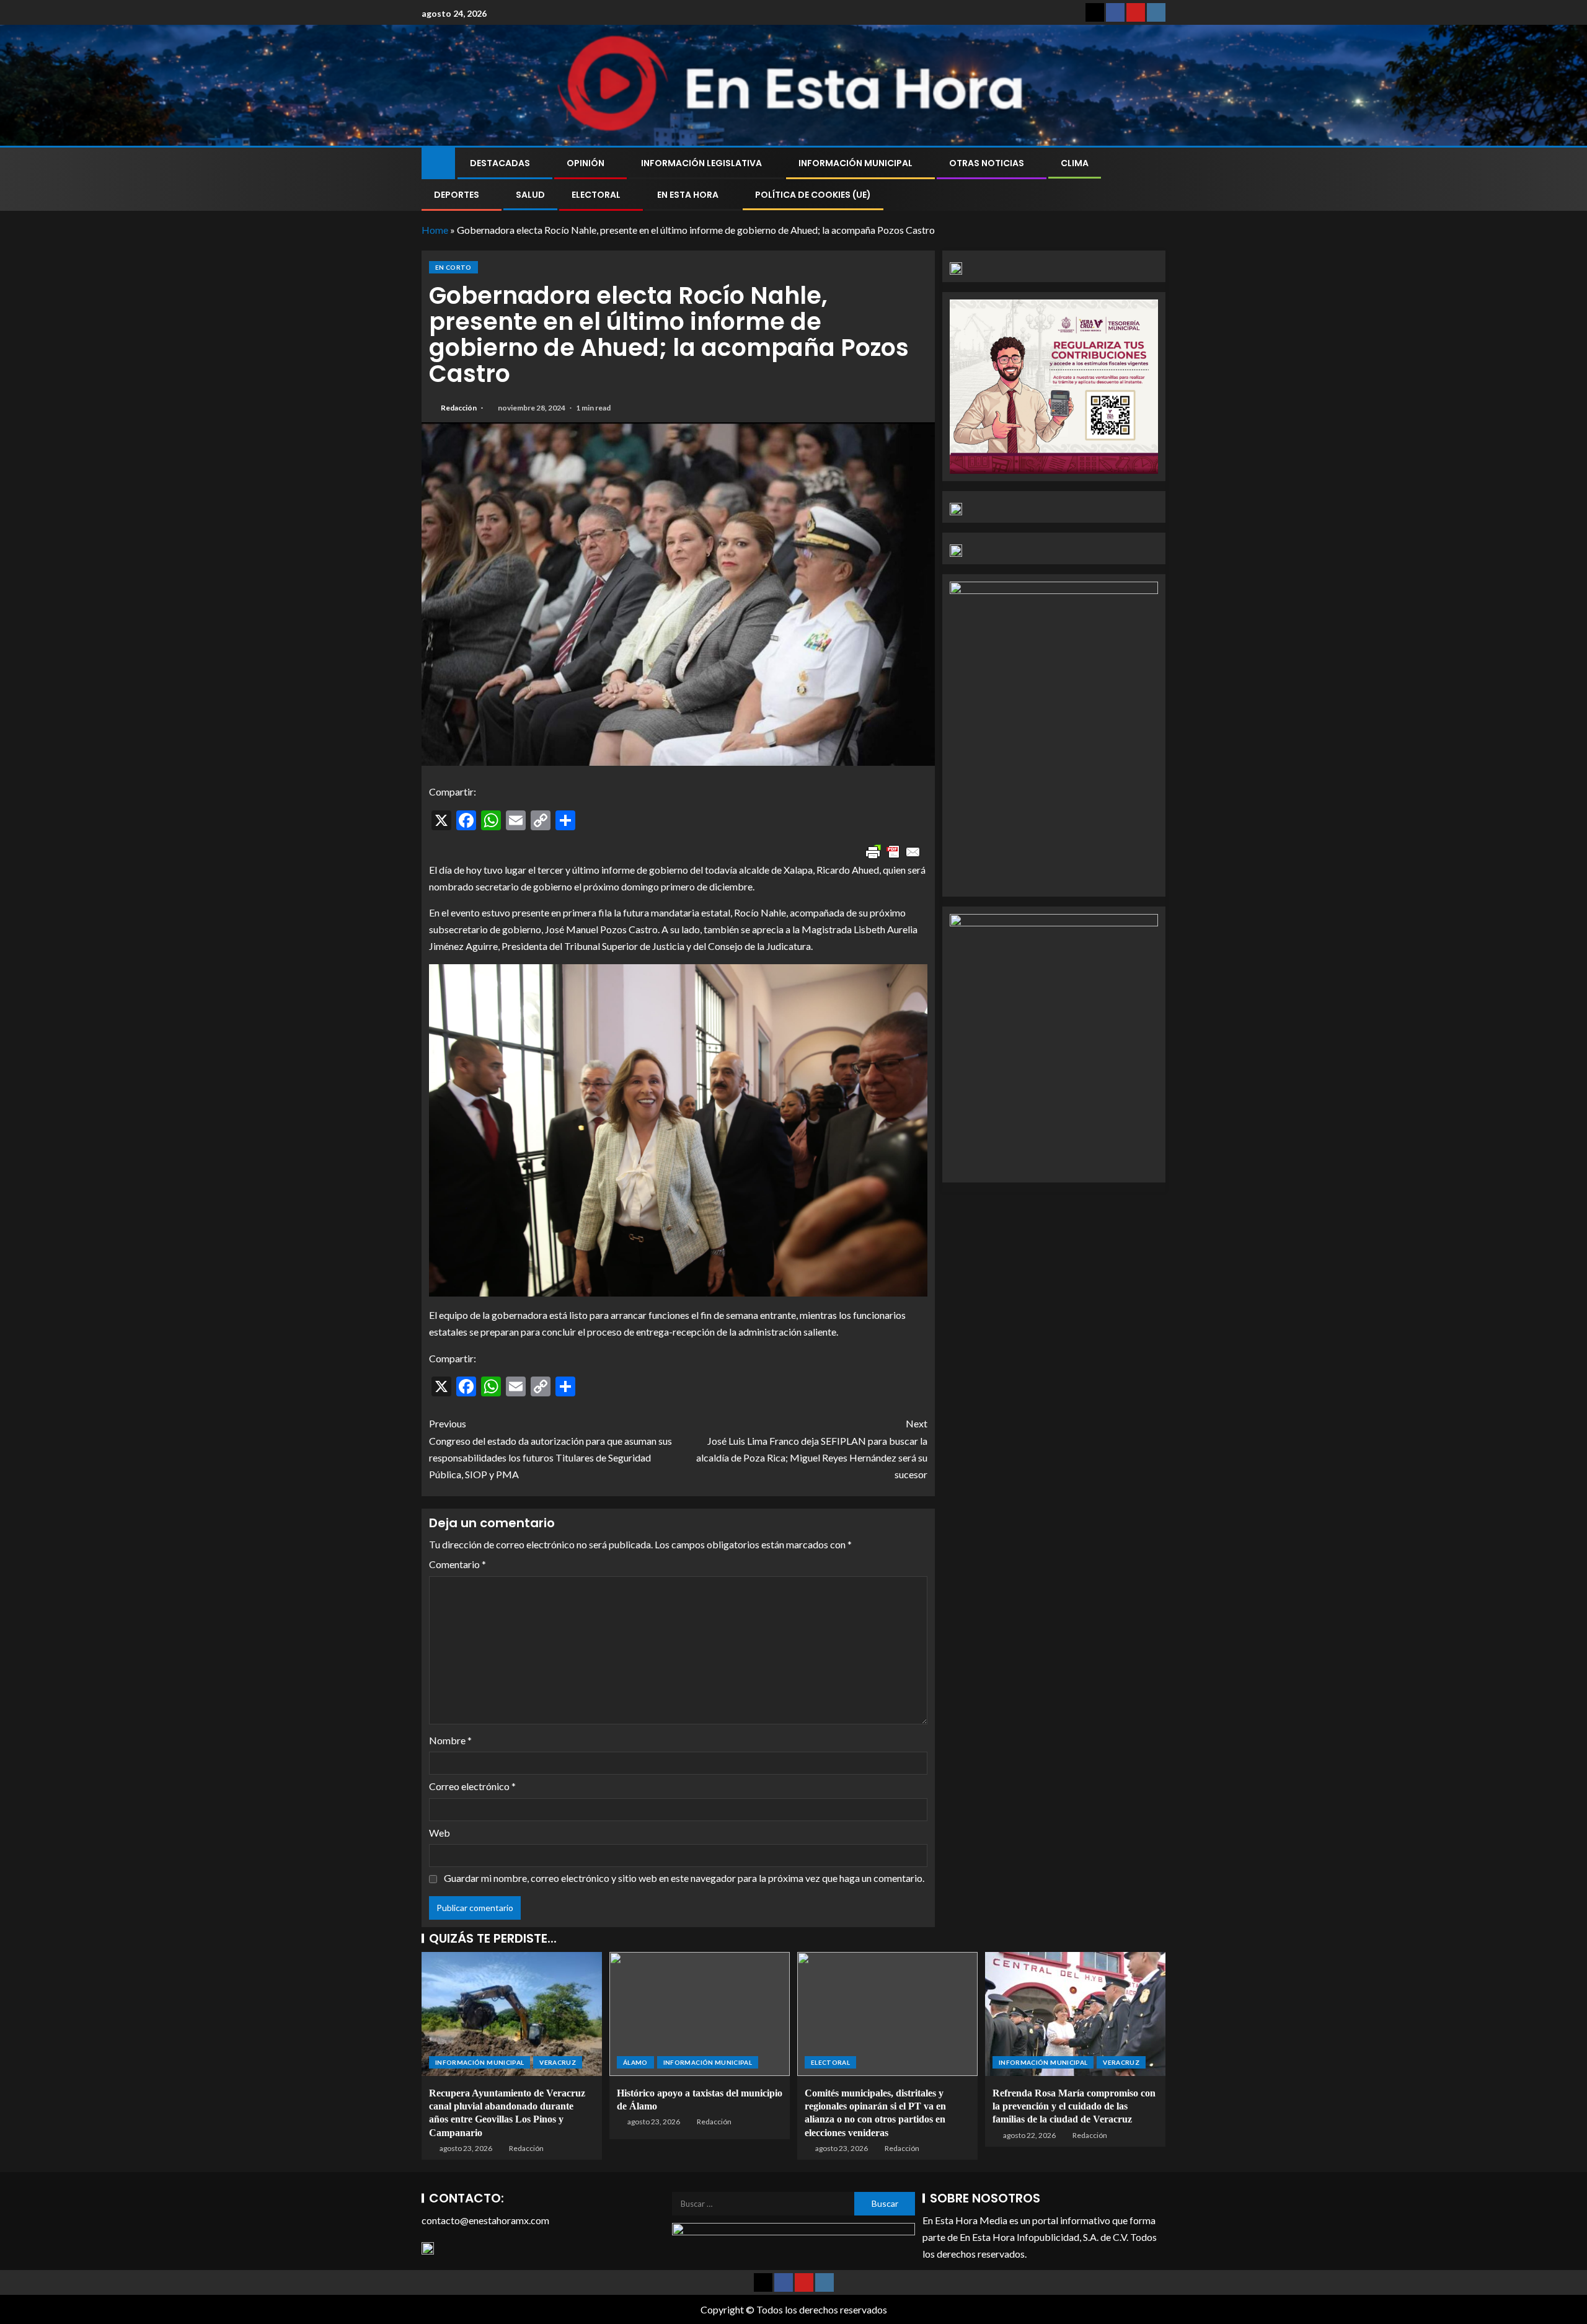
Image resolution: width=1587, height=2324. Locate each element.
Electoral (596, 195)
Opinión (586, 163)
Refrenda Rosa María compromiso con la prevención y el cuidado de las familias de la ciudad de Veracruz (1074, 2106)
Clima (1075, 163)
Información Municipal (855, 163)
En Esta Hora (688, 195)
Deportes (457, 195)
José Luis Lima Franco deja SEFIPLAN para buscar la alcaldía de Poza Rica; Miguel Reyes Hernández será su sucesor (812, 1449)
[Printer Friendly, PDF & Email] (893, 852)
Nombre (450, 1740)
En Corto (453, 267)
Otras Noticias (987, 163)
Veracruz (558, 2062)
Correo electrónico (472, 1786)
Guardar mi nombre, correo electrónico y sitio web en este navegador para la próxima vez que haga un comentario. (684, 1878)
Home (435, 230)
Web (440, 1833)
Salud (530, 195)
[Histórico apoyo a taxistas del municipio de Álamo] (700, 2014)
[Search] (1155, 179)
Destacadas (500, 163)
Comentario (458, 1564)
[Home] (438, 162)
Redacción (459, 408)
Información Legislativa (701, 163)
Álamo (635, 2062)
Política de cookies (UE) (813, 195)
